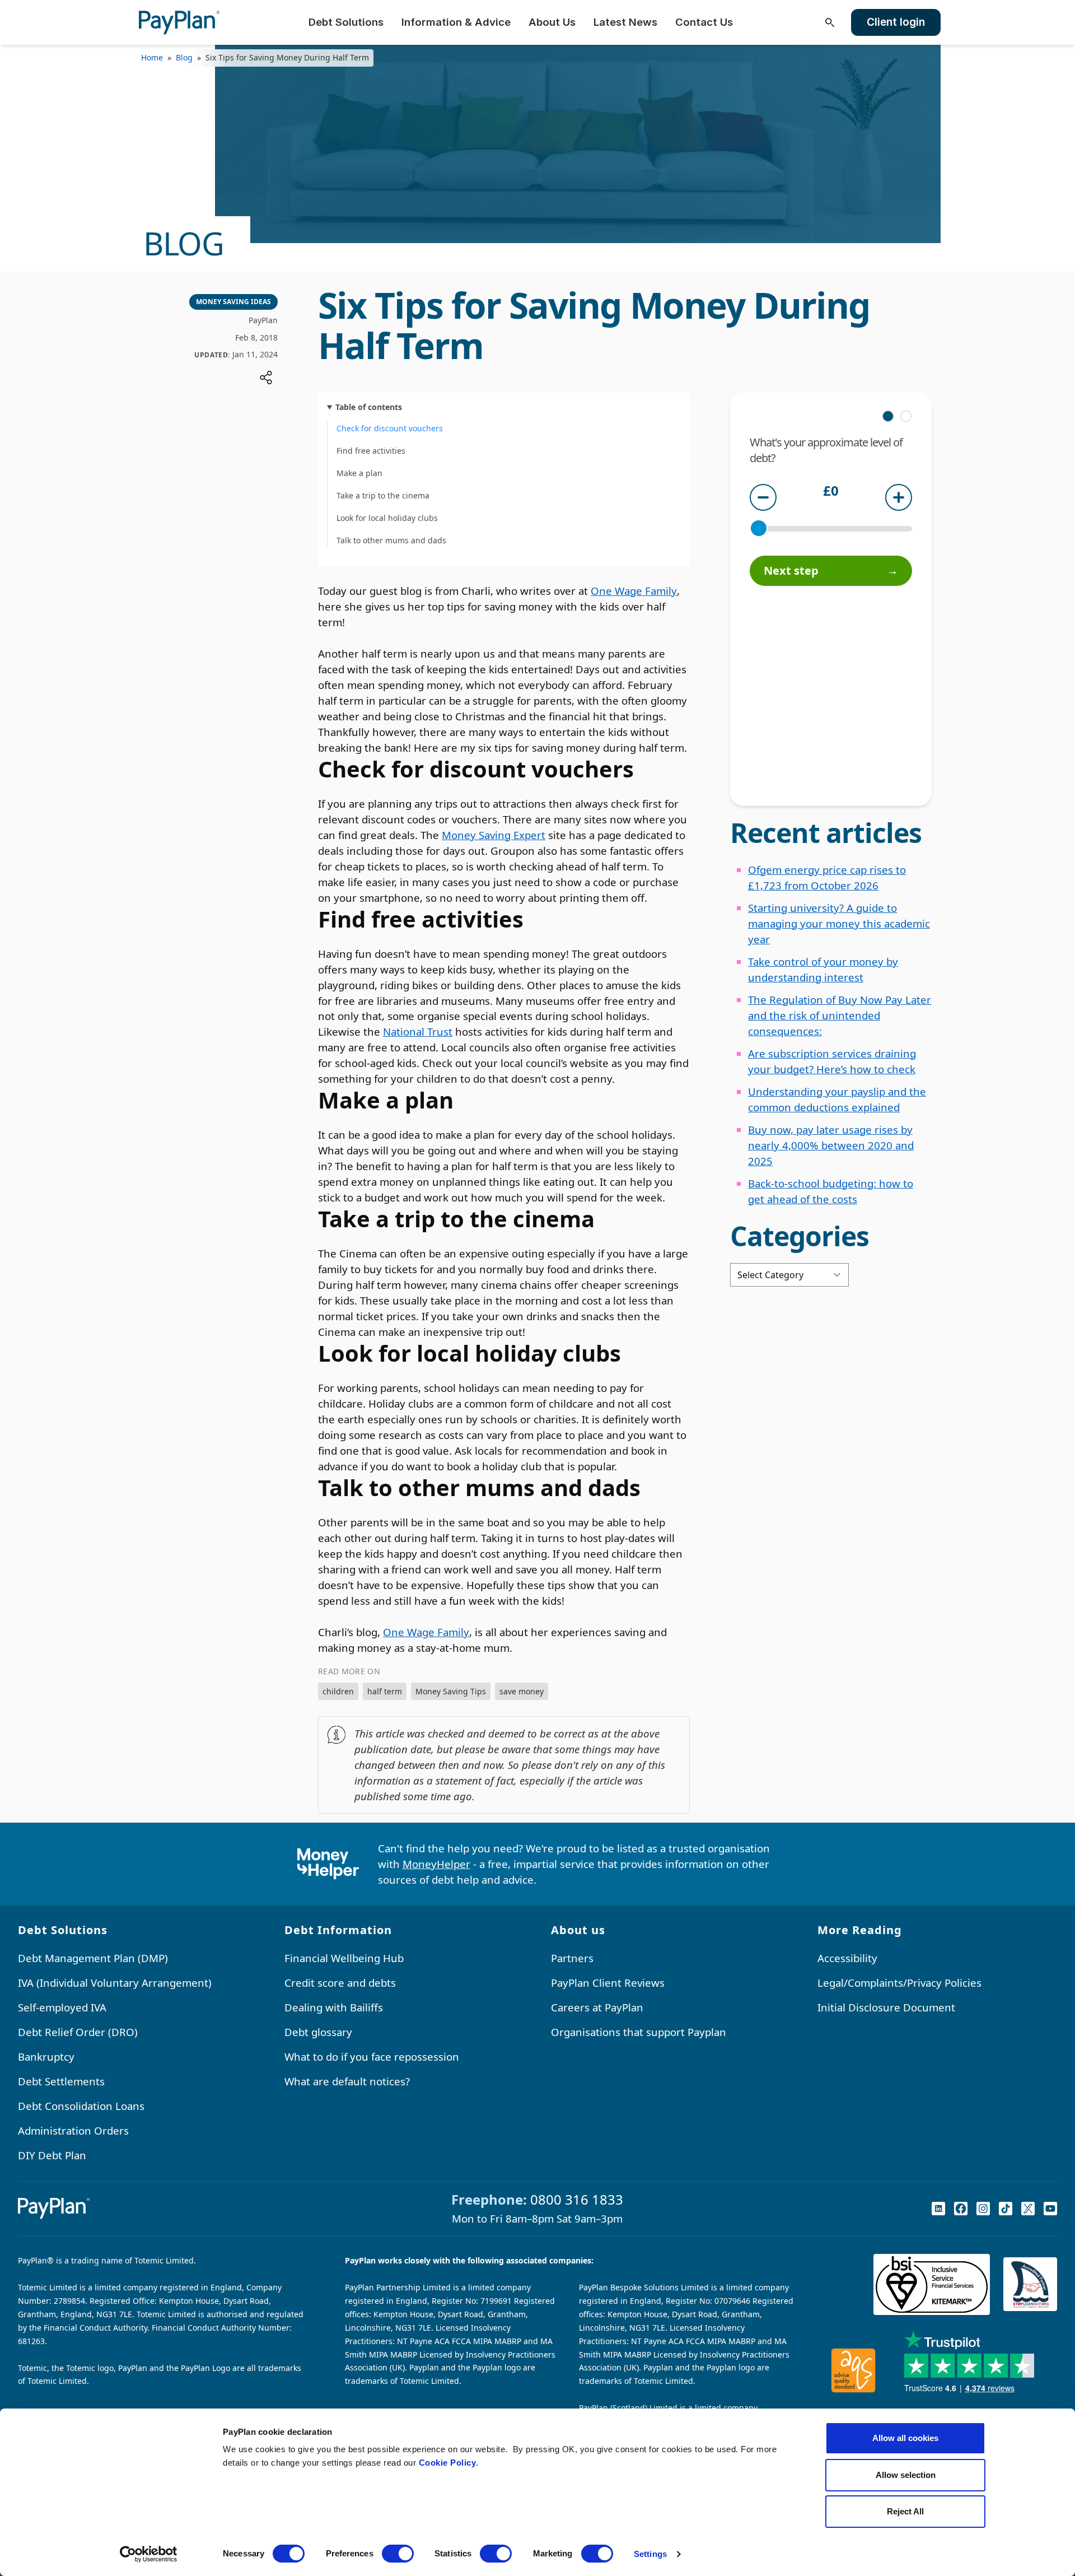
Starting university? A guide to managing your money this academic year (839, 923)
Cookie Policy (448, 2463)
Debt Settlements (61, 2081)
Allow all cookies (905, 2438)
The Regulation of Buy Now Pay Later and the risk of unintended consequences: (840, 1015)
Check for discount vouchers (390, 428)
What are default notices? (347, 2081)
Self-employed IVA (62, 2007)
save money (522, 1691)
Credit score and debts (340, 1983)
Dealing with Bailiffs (334, 2007)
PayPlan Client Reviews (608, 1983)
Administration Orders (73, 2130)
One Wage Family (634, 591)
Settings (650, 2554)
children (338, 1691)
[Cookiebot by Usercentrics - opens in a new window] (149, 2554)
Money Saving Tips (451, 1691)
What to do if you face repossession (372, 2056)
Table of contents (369, 407)
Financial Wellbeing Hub (344, 1958)
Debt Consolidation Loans (81, 2106)
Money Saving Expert (494, 835)
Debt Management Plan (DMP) (93, 1958)
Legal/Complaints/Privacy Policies (899, 1983)
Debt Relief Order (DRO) (78, 2032)
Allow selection (906, 2475)
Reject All (905, 2511)
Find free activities (371, 451)
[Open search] (830, 22)
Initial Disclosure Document (886, 2007)
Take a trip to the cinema (383, 495)
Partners (572, 1958)
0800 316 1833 (577, 2199)
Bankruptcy (46, 2056)
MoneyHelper (436, 1864)
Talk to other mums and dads (391, 540)
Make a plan (359, 473)
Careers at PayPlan (597, 2007)
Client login (896, 22)
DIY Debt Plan (52, 2155)
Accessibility (847, 1958)
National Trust (418, 1031)
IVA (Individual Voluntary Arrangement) (115, 1983)
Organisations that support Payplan (639, 2032)
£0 (831, 492)
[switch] (398, 2554)
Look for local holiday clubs (387, 518)
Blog (184, 57)
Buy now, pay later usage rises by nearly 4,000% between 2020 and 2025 (831, 1145)
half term (385, 1691)
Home (152, 57)
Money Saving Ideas (233, 302)
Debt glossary (318, 2032)
